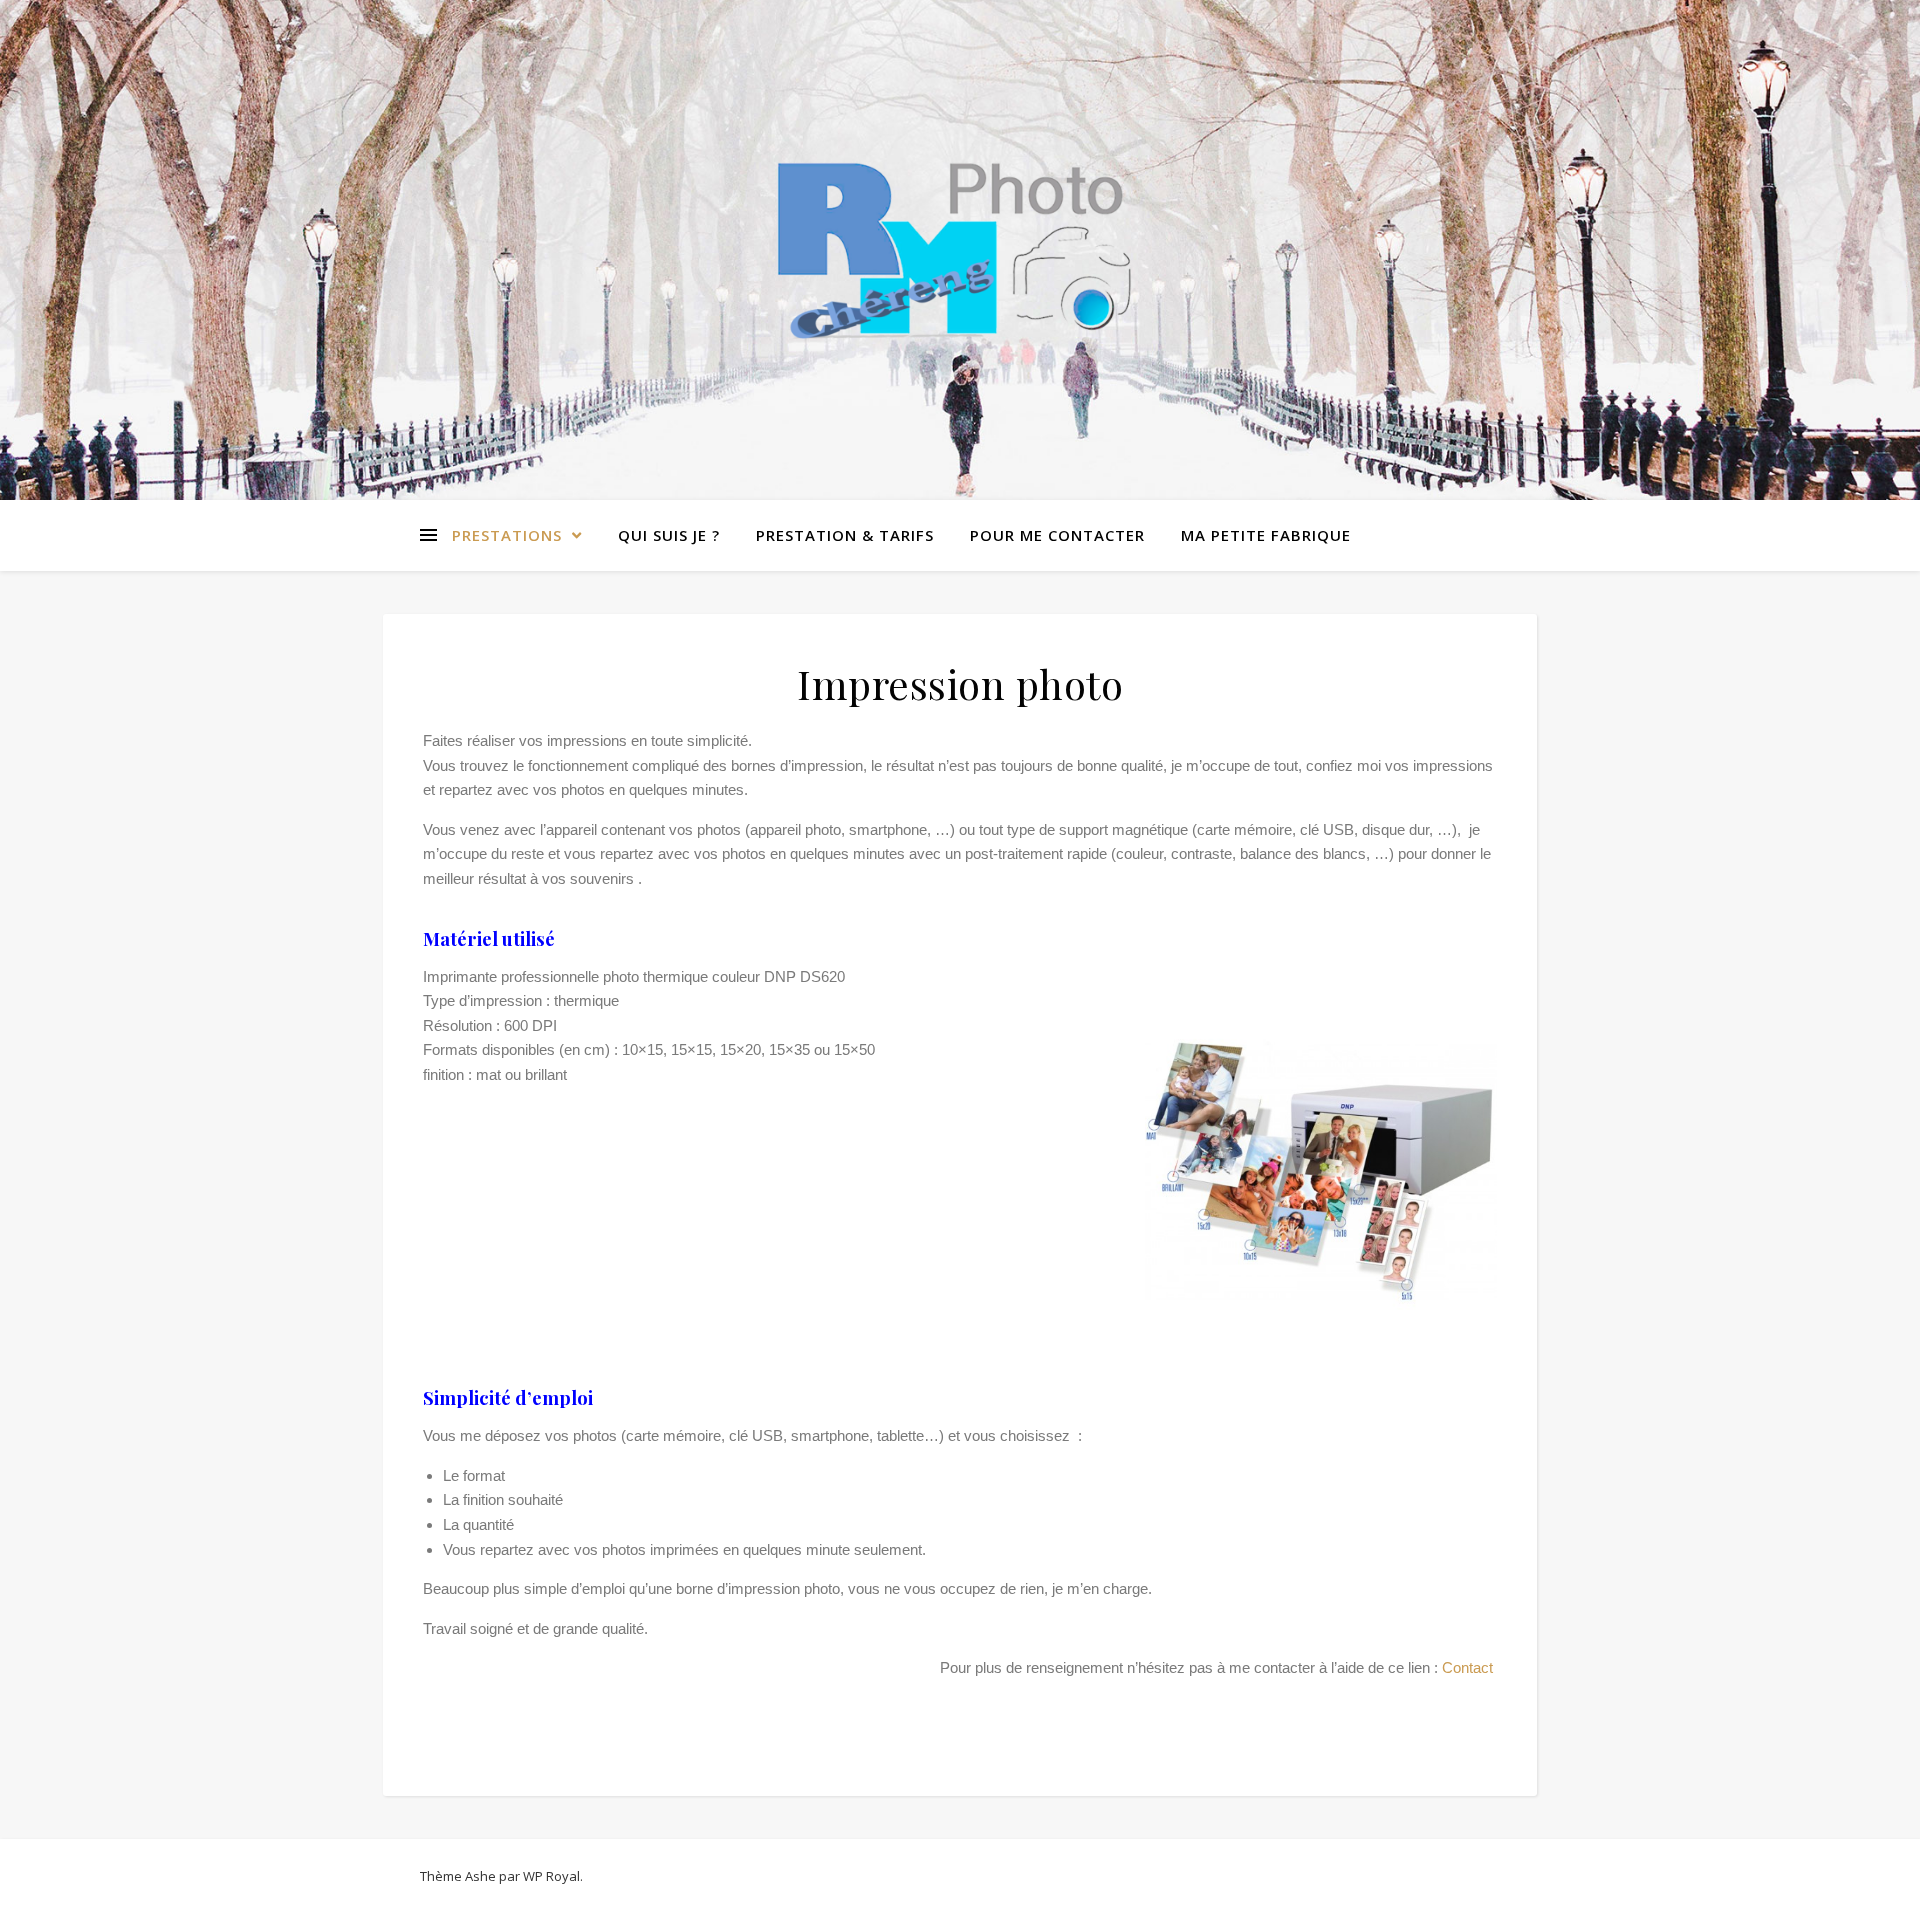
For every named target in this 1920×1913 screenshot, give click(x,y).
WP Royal (551, 1876)
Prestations (507, 535)
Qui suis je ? (669, 535)
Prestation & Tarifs (845, 535)
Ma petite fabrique (1266, 535)
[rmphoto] (960, 249)
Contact (1469, 1667)
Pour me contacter (1057, 535)
